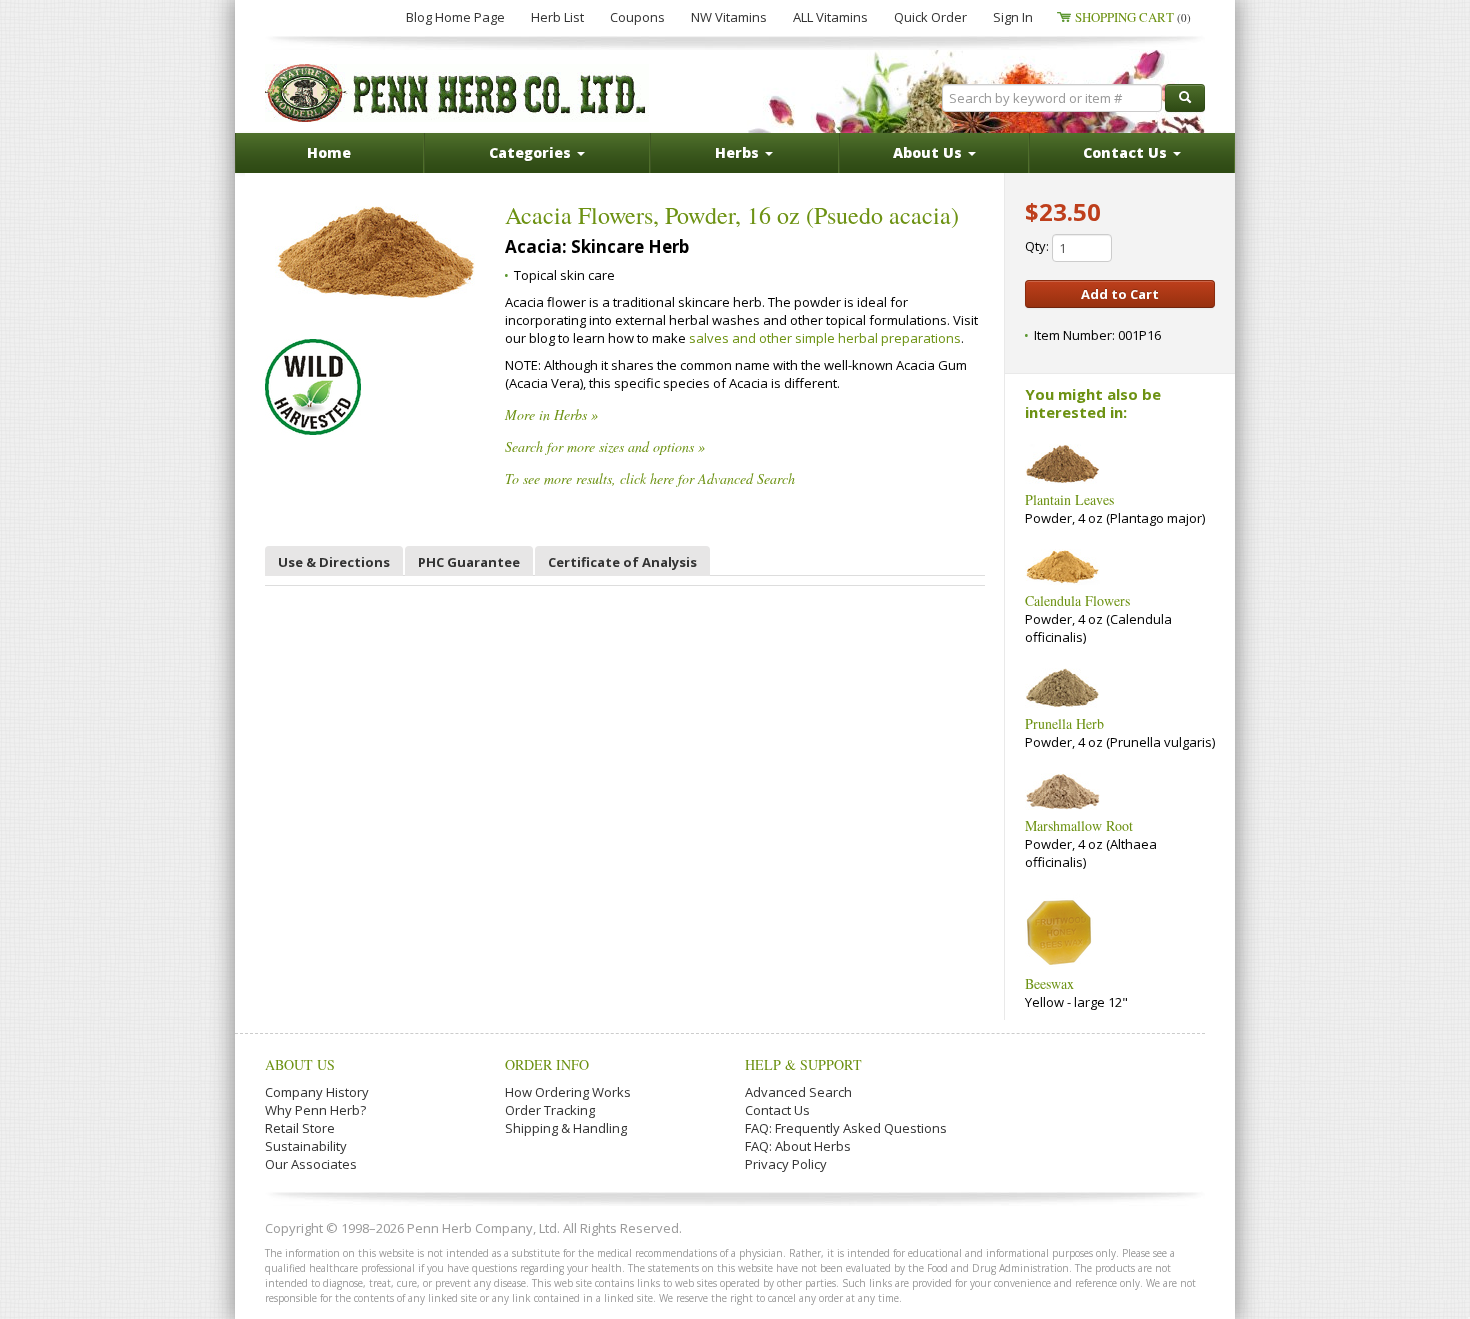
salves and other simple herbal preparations (825, 338)
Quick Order (930, 17)
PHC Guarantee (469, 562)
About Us (300, 1064)
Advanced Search (798, 1092)
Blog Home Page (455, 17)
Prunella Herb (1064, 723)
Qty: (1038, 246)
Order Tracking (550, 1110)
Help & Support (803, 1064)
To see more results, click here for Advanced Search (650, 478)
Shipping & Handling (566, 1128)
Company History (317, 1092)
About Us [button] (929, 152)
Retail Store (300, 1128)
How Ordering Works (568, 1092)
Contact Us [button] (1127, 152)
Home (329, 152)
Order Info (547, 1064)
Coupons (637, 17)
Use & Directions (334, 562)
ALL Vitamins (830, 17)
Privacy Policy (786, 1164)
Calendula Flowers (1077, 600)
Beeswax (1049, 983)
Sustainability (306, 1146)
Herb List (557, 17)
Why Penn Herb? (315, 1110)
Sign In (1013, 17)
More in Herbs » (551, 414)
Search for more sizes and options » (605, 446)
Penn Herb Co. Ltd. (457, 93)
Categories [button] (532, 152)
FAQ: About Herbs (798, 1146)
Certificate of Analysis (622, 562)
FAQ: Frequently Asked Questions (846, 1128)
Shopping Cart (1133, 17)
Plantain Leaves (1069, 499)
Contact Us (777, 1110)
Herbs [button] (739, 152)
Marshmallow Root (1079, 825)
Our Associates (311, 1164)
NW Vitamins (729, 17)
